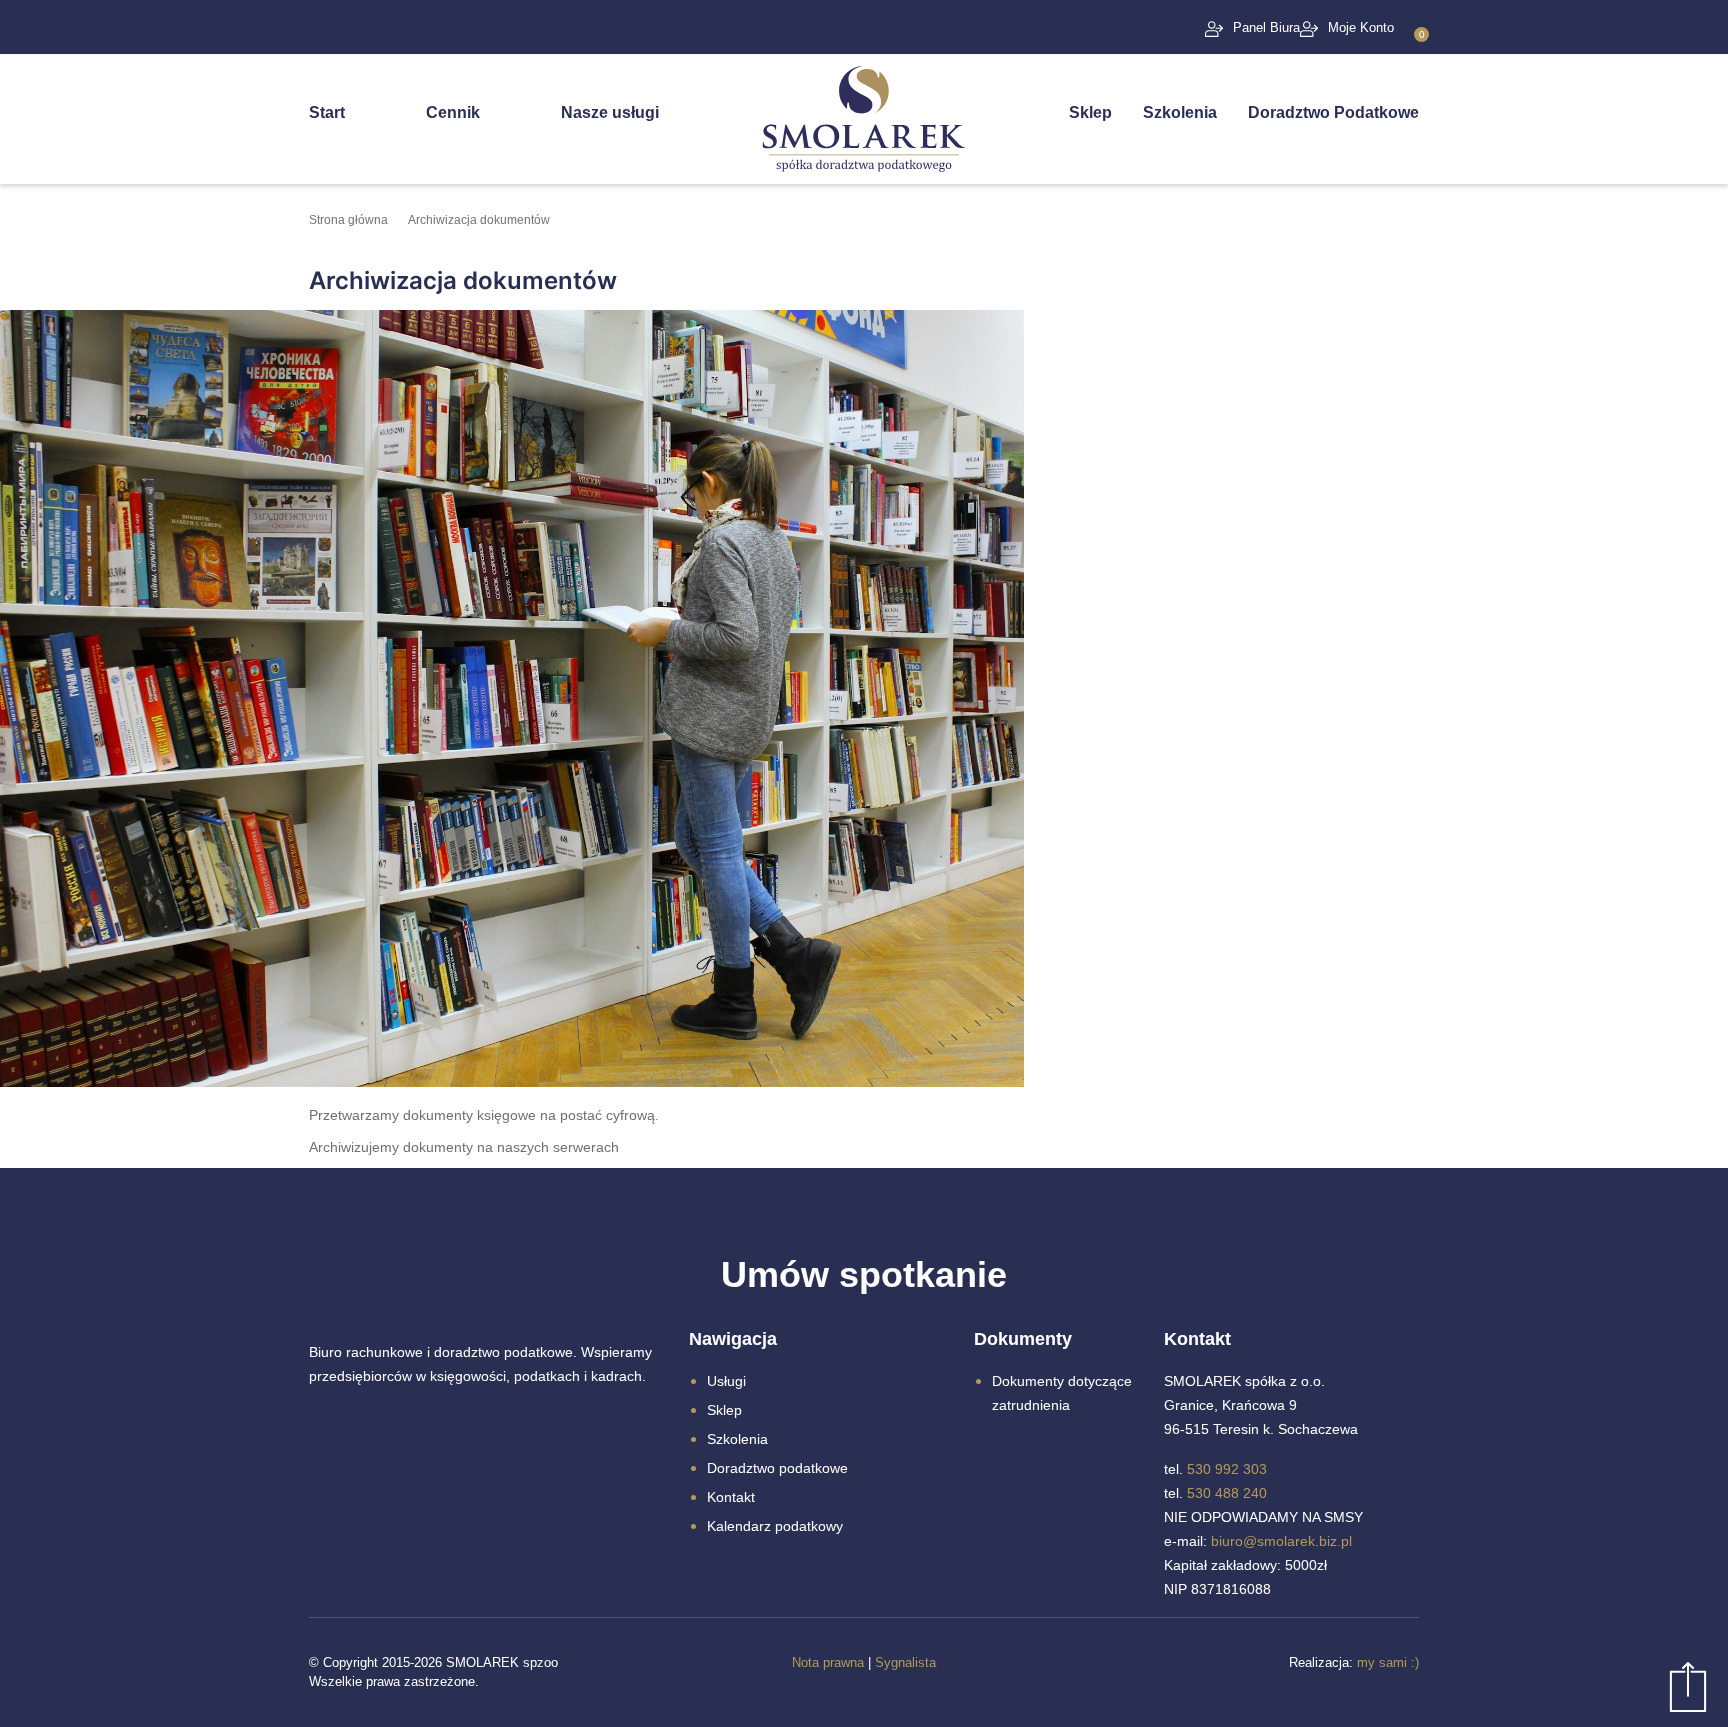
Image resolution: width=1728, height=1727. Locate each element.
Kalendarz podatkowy (775, 1526)
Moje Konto (1361, 27)
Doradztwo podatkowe (777, 1468)
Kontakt (731, 1497)
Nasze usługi (610, 112)
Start (327, 112)
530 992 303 (1227, 1469)
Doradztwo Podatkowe (1333, 112)
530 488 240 (1227, 1493)
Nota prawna (828, 1662)
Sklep (1090, 112)
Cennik (453, 112)
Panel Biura (1266, 27)
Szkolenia (1180, 112)
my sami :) (1388, 1662)
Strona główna (348, 220)
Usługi (726, 1381)
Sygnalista (905, 1662)
